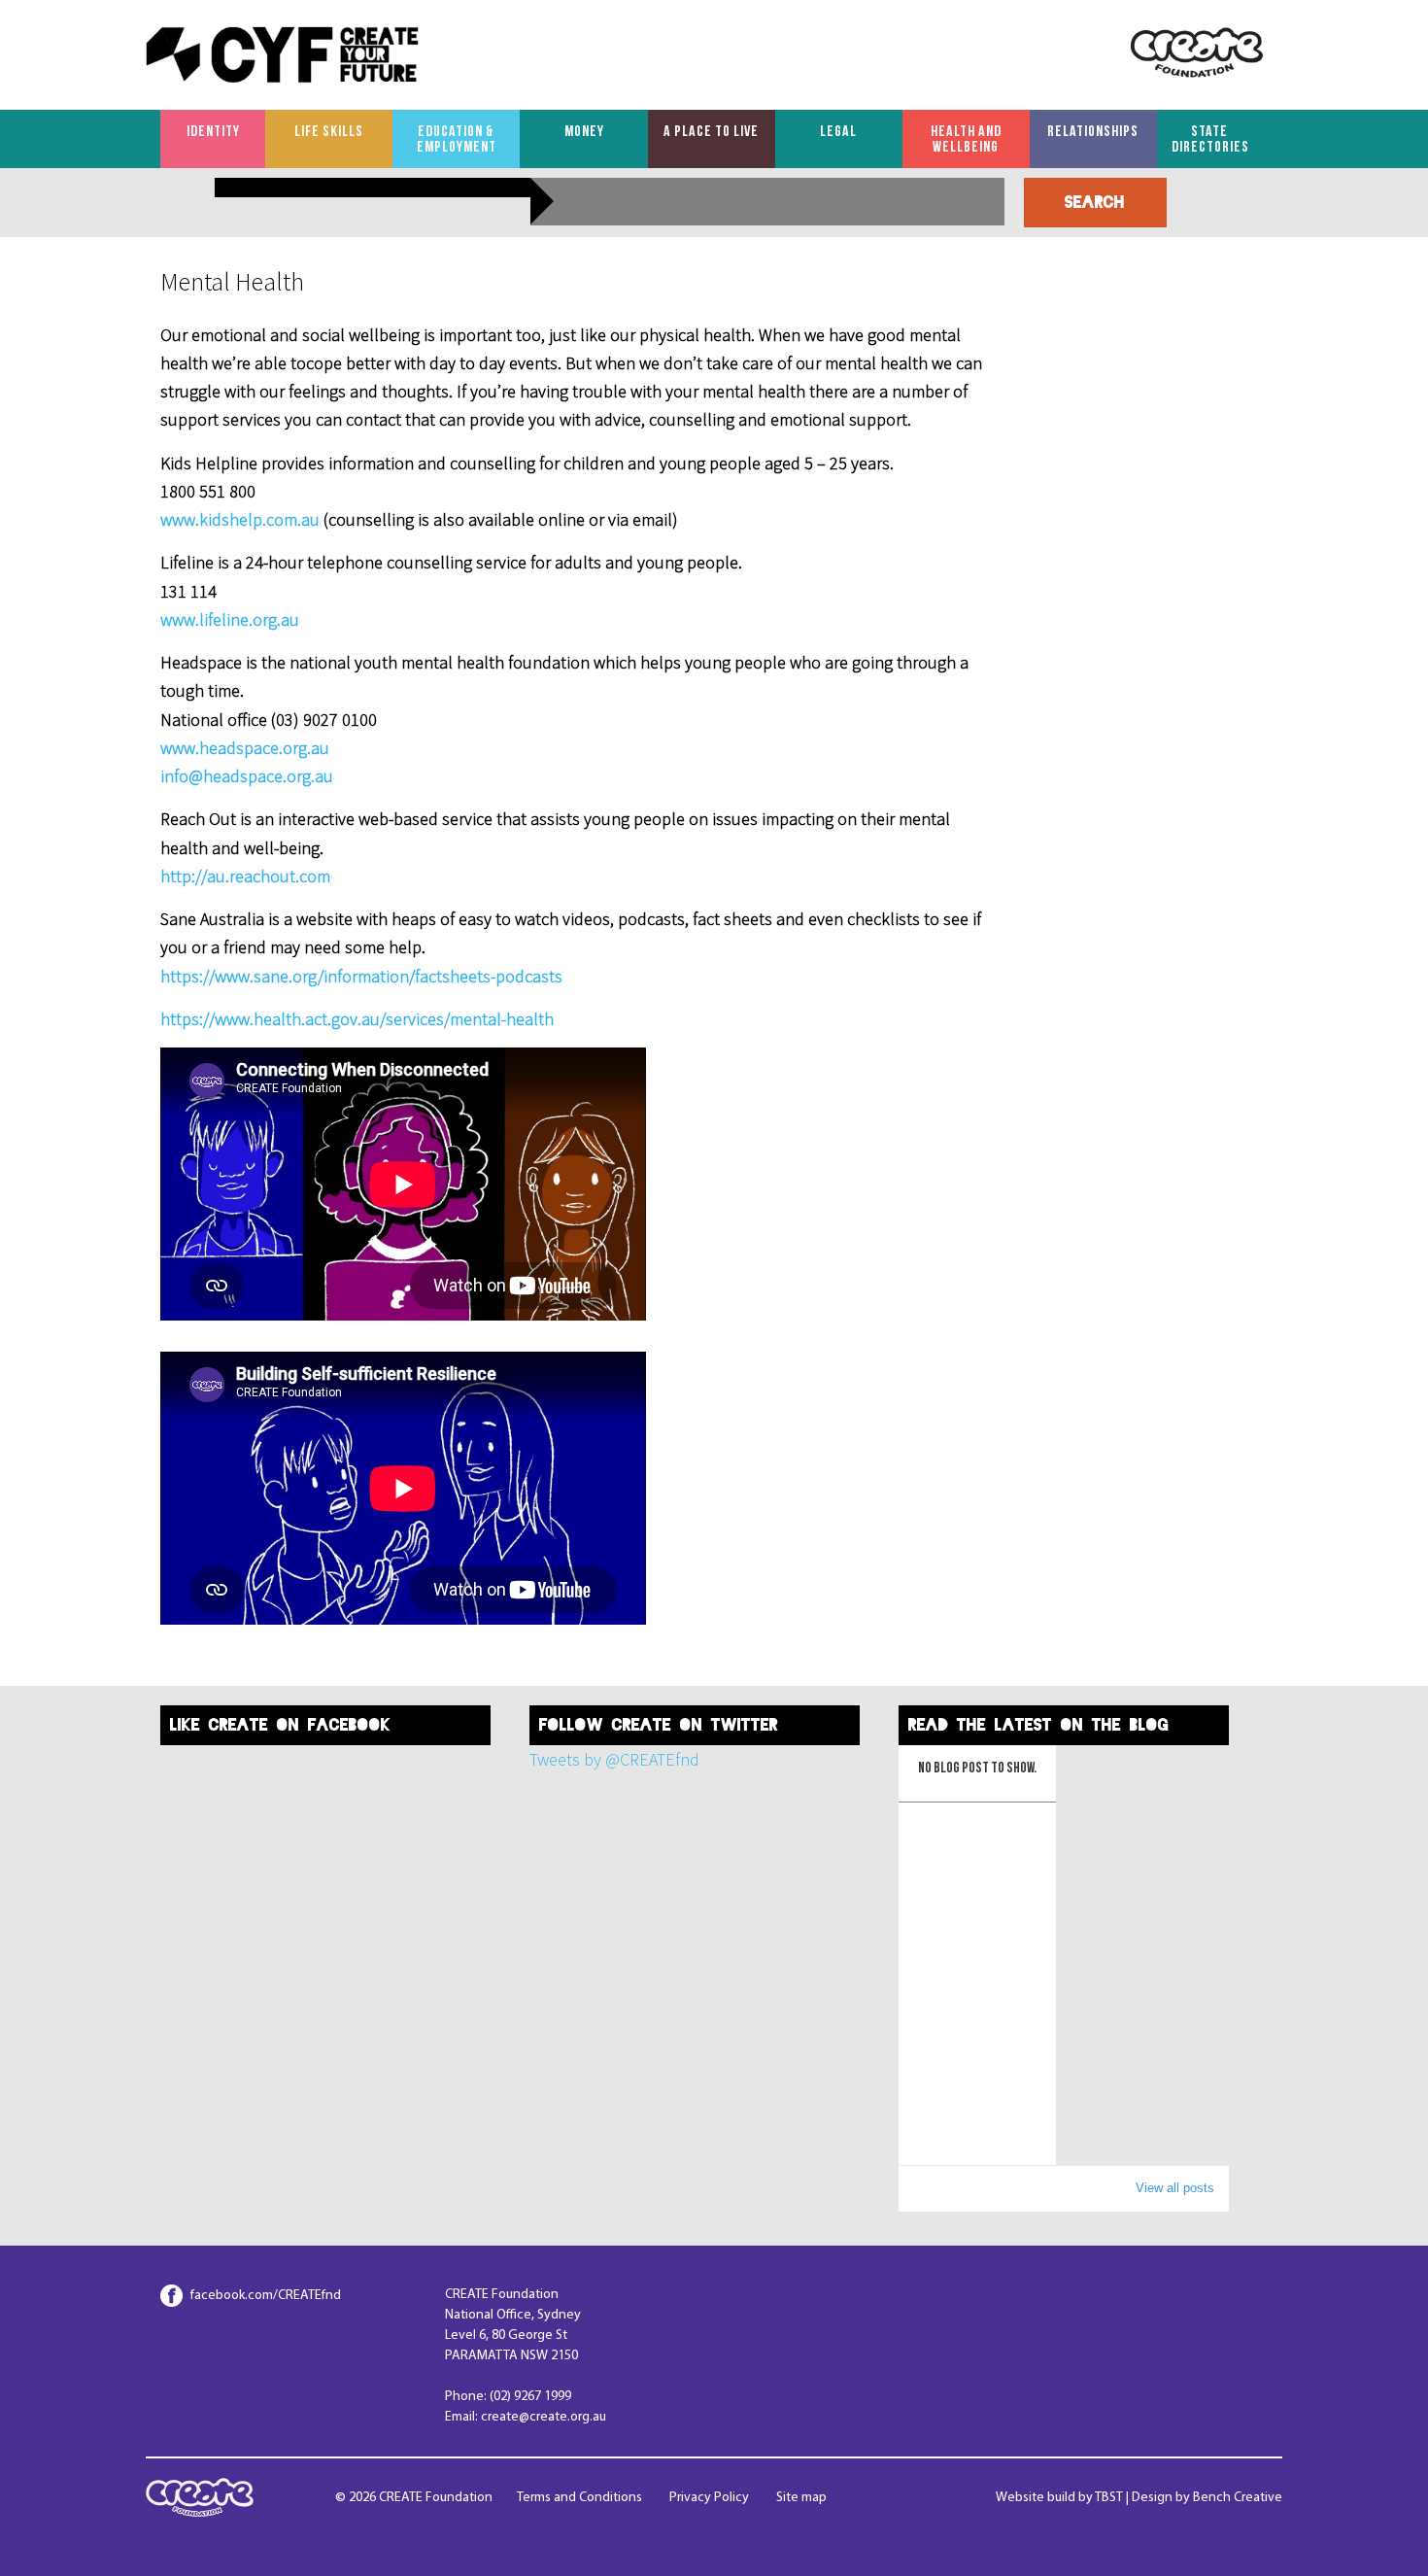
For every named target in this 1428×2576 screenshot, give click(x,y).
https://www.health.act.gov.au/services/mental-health (357, 1019)
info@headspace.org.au (247, 776)
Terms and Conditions (579, 2498)
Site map (801, 2498)
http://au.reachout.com (245, 876)
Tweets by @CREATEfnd (614, 1759)
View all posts (1175, 2188)
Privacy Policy (709, 2498)
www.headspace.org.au (245, 748)
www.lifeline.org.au (230, 619)
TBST (1109, 2498)
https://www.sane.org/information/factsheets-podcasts (361, 976)
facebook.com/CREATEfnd (266, 2296)
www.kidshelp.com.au (242, 519)
